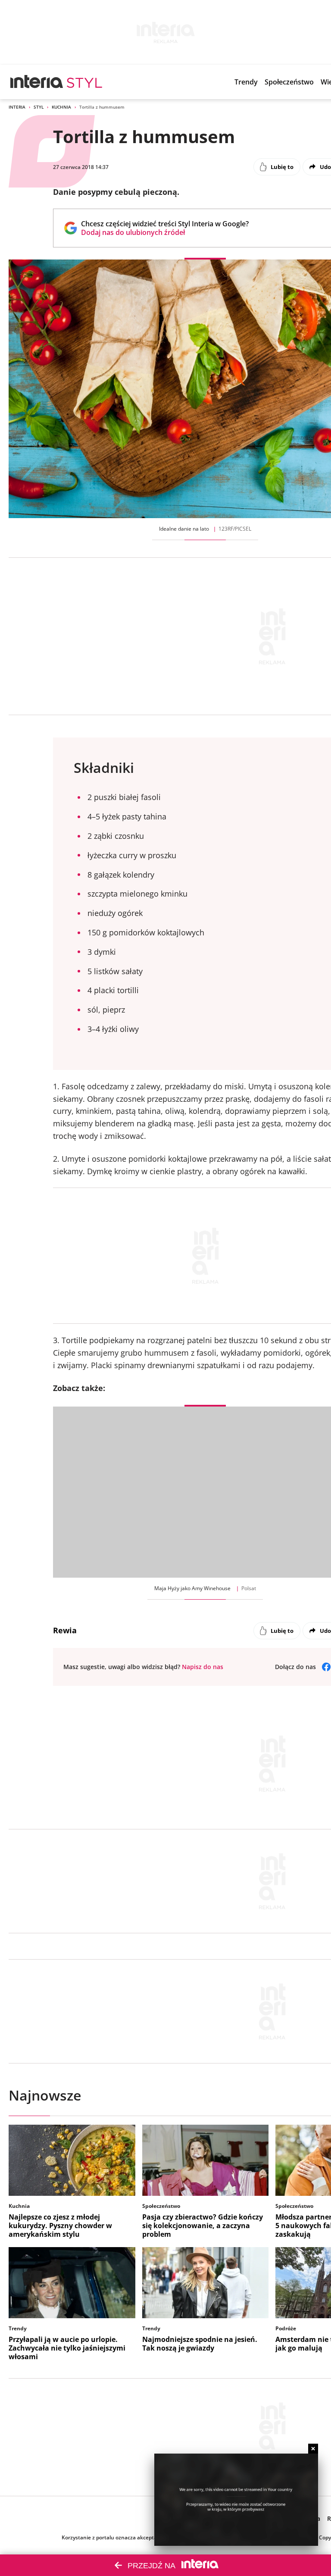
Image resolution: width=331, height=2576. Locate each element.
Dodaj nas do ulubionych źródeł (165, 232)
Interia (17, 107)
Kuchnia (61, 107)
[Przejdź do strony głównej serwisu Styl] (85, 82)
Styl (39, 107)
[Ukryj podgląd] (313, 2449)
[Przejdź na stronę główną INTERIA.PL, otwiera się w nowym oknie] (37, 82)
